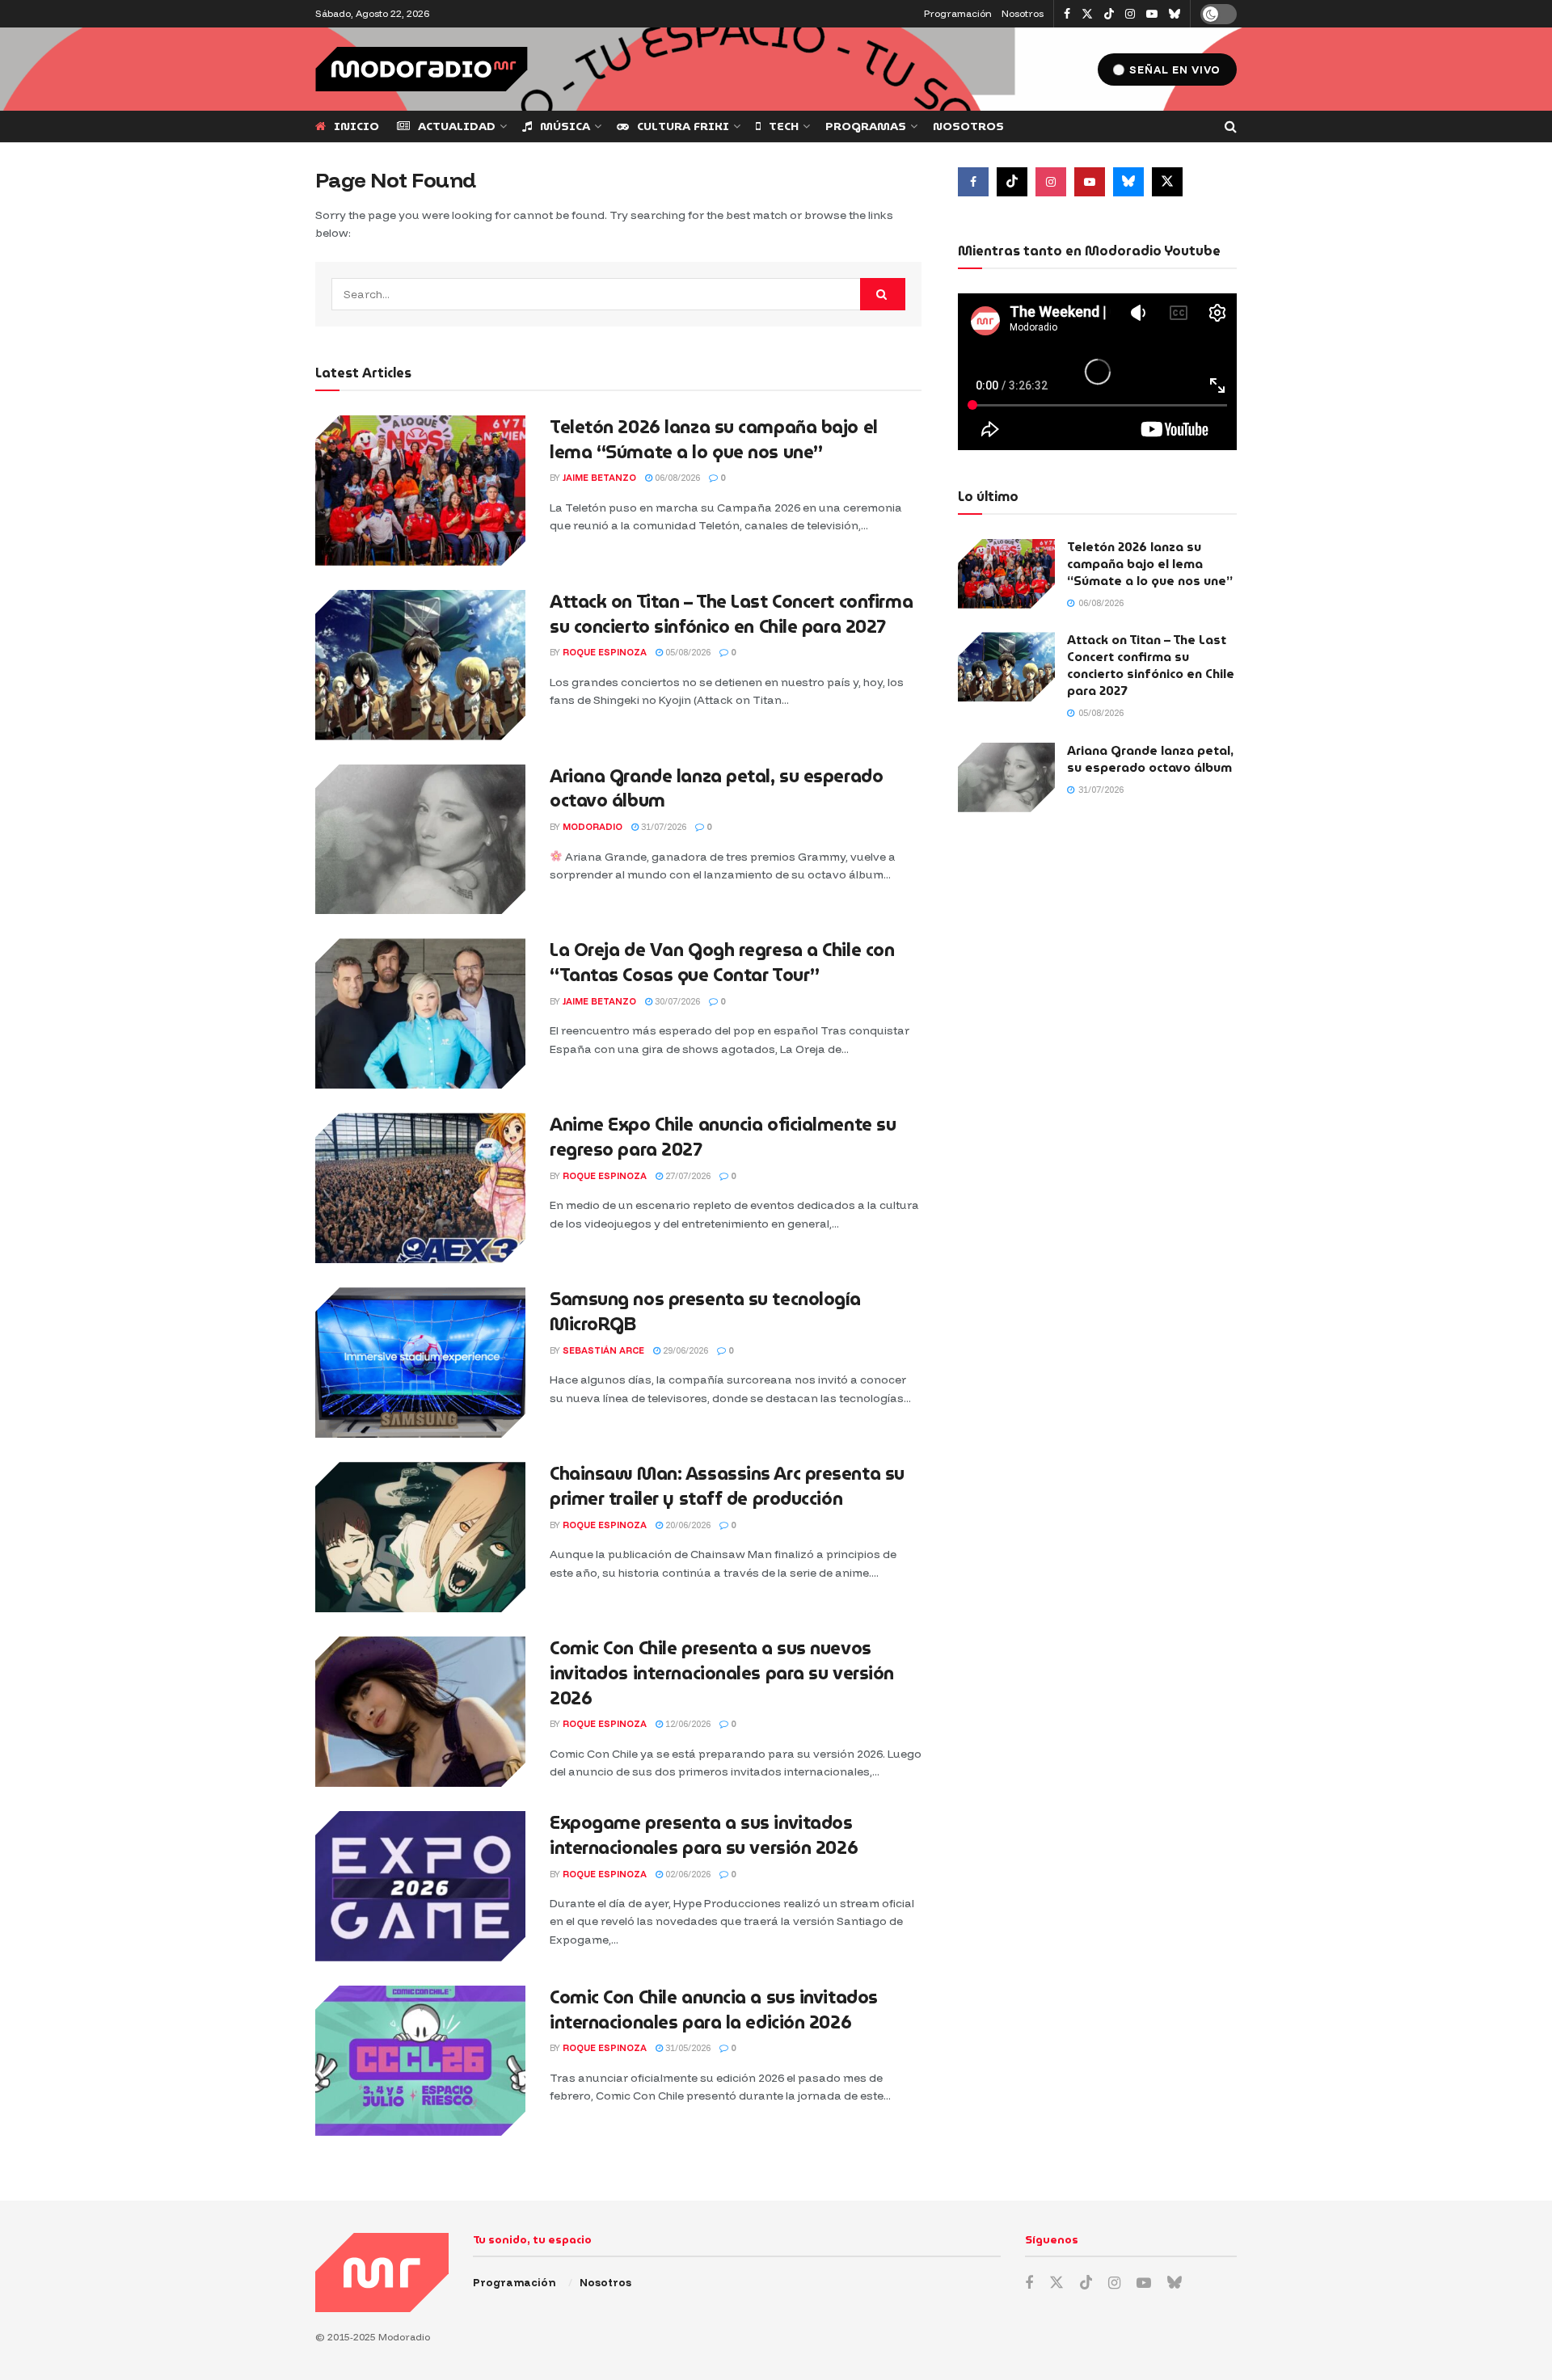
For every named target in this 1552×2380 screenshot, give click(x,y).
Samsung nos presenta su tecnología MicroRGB (705, 1312)
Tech (784, 126)
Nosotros (1023, 13)
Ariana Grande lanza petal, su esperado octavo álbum (716, 789)
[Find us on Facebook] (1067, 14)
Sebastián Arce (603, 1350)
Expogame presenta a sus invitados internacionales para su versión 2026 (704, 1835)
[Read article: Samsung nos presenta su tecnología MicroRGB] (420, 1363)
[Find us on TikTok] (1109, 15)
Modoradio (593, 827)
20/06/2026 (687, 1525)
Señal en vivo (1173, 70)
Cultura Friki (683, 126)
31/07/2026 (662, 827)
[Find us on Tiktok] (1012, 182)
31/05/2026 (687, 2048)
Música (565, 126)
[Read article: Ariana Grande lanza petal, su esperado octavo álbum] (420, 840)
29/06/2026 (684, 1350)
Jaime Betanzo (599, 478)
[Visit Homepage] (422, 69)
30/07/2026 (676, 1001)
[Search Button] (1231, 126)
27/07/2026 (687, 1176)
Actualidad (457, 126)
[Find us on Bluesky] (1175, 15)
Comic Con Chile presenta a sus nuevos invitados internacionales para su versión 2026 (722, 1673)
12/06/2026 (687, 1724)
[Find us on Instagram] (1130, 14)
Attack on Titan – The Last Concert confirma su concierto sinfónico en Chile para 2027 (731, 614)
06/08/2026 (676, 478)
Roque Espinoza (605, 652)
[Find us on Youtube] (1152, 14)
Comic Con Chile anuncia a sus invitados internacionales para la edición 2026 (714, 2010)
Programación (958, 13)
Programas (866, 126)
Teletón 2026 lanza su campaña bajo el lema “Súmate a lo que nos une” (714, 440)
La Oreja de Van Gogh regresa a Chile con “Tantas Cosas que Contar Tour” (722, 963)
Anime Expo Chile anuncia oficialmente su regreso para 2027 (723, 1137)
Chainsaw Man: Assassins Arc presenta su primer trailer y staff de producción (727, 1486)
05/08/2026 (687, 652)
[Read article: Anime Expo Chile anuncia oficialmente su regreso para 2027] (420, 1188)
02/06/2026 (687, 1874)
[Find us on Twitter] (1087, 14)
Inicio (356, 126)
